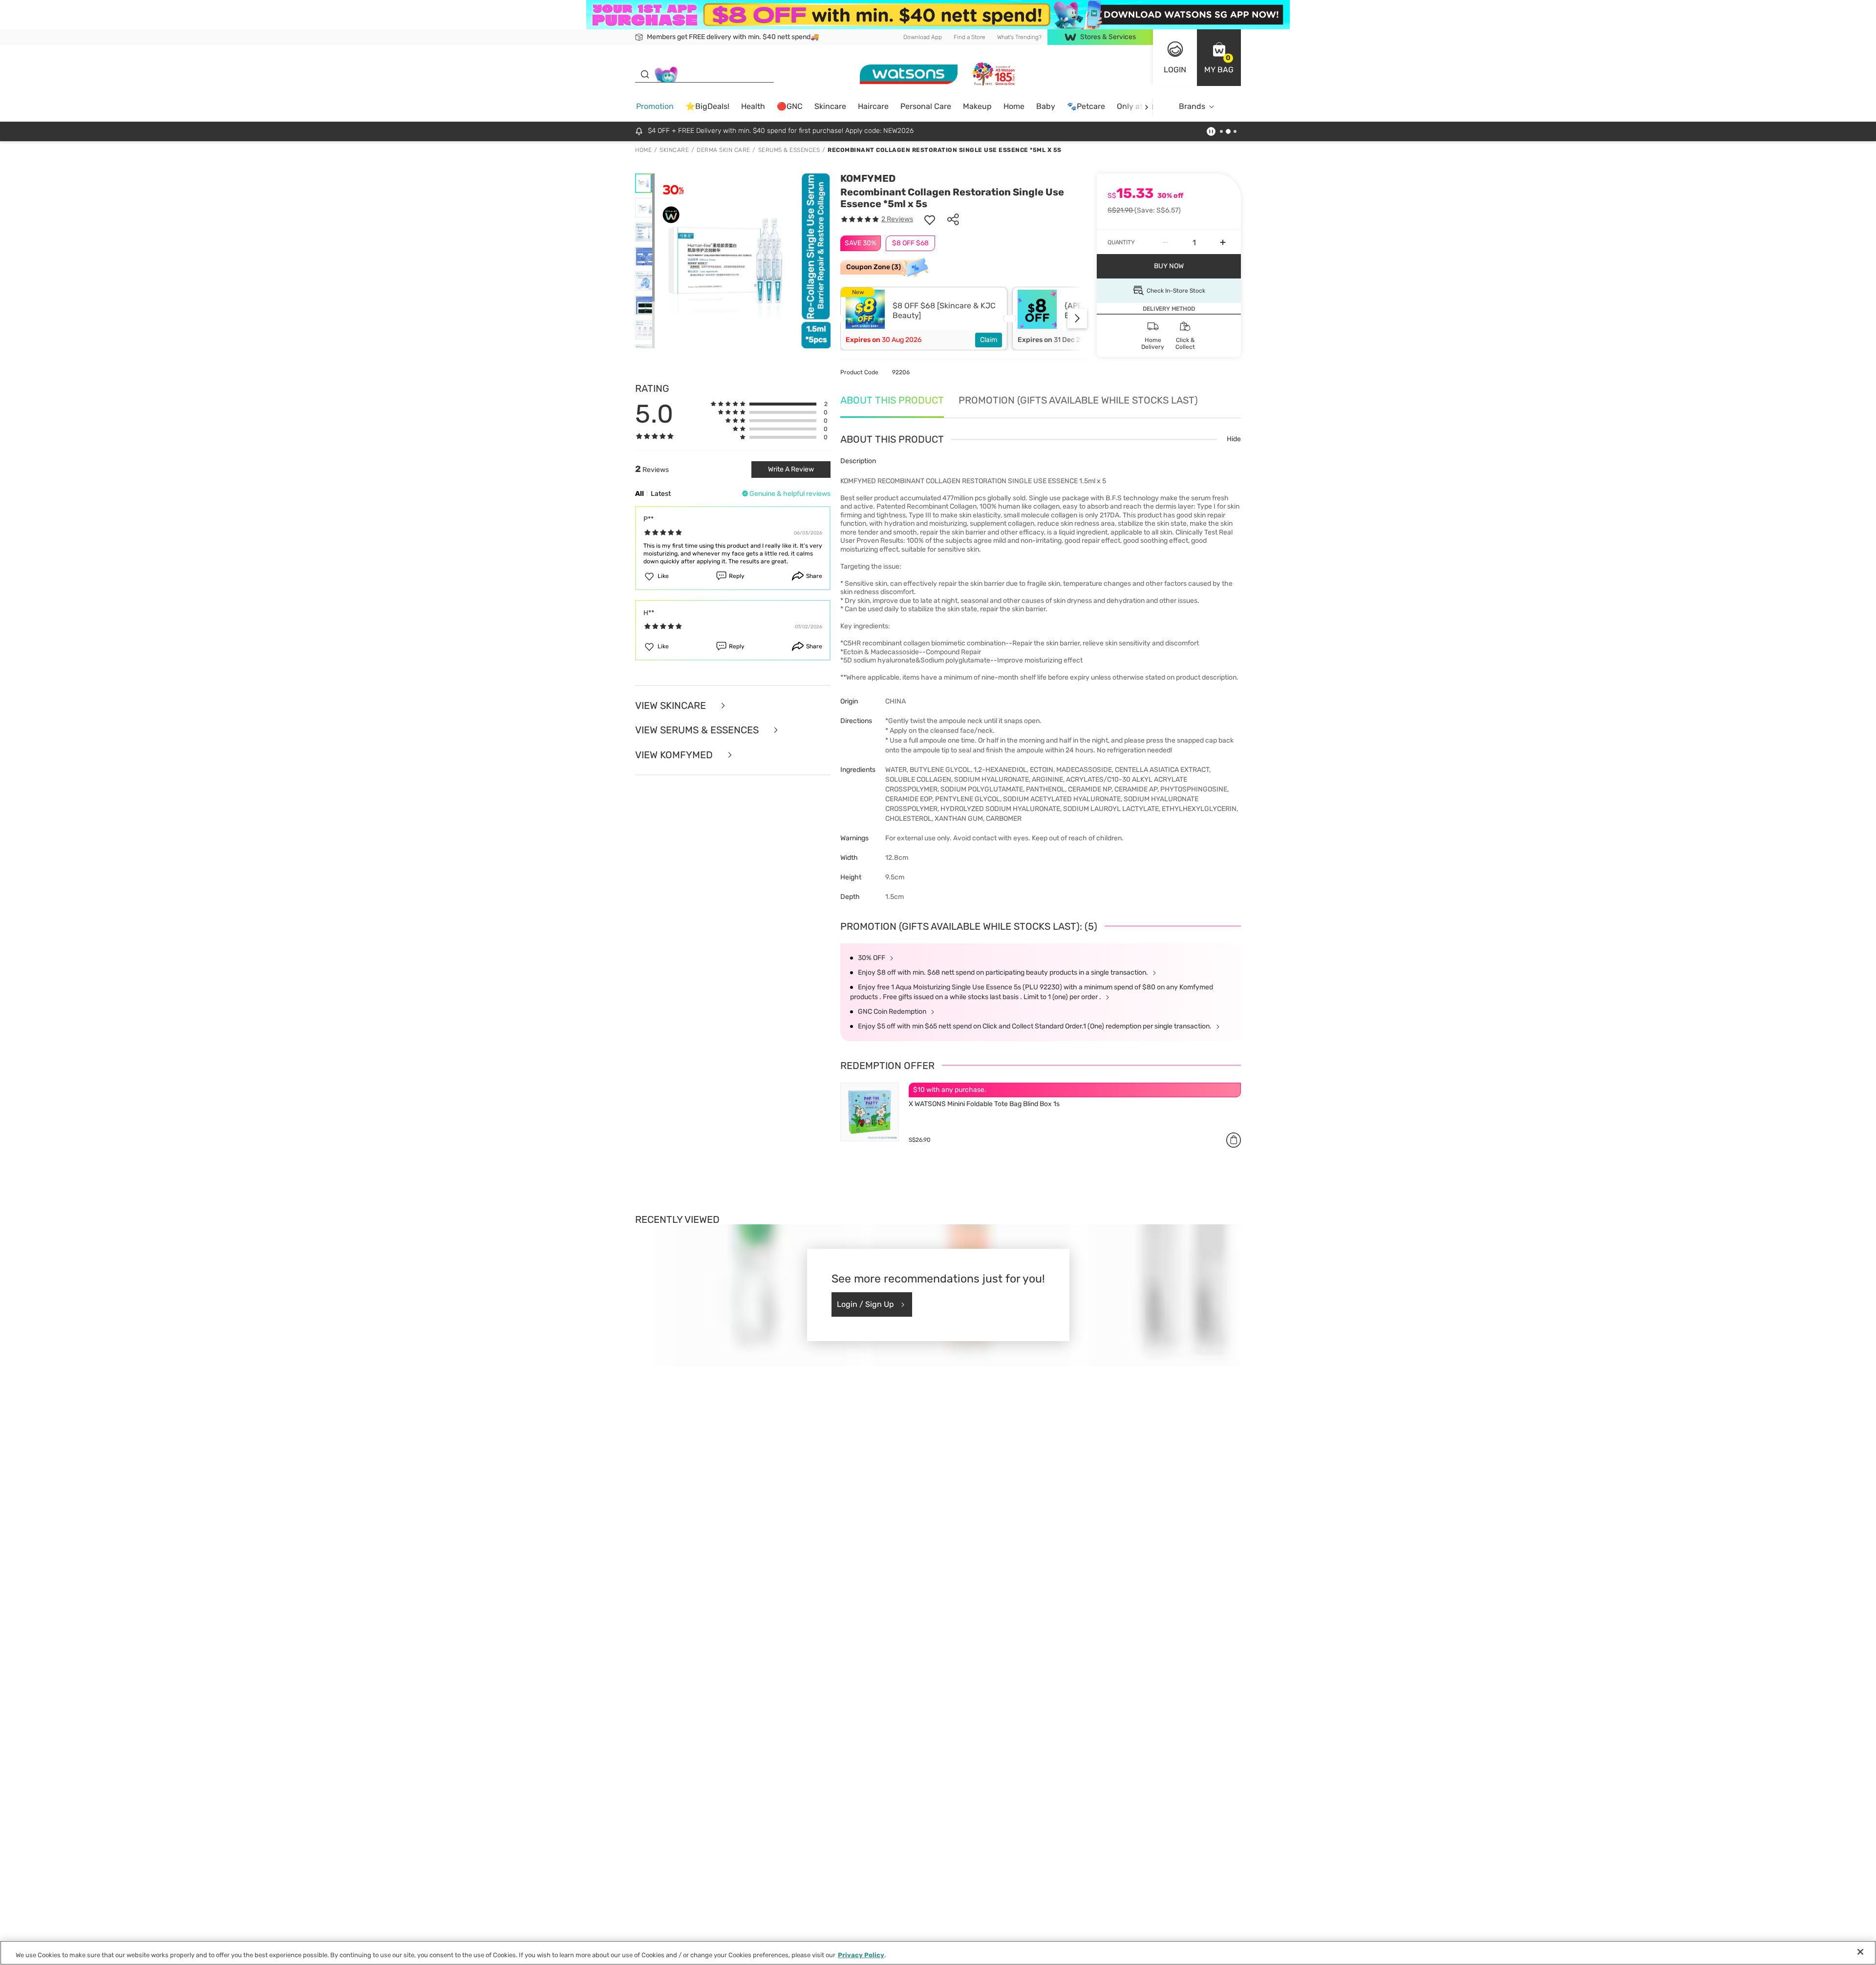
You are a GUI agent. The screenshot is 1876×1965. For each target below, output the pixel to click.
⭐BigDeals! (707, 106)
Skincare (830, 106)
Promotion (655, 106)
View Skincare (672, 706)
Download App (923, 37)
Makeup (977, 106)
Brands (1192, 106)
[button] (1219, 58)
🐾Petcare (1086, 106)
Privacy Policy (861, 1955)
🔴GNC (790, 106)
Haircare (873, 106)
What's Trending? (1019, 37)
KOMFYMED (868, 178)
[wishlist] (930, 219)
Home (1014, 106)
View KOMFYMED (675, 755)
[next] (1146, 107)
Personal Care (926, 106)
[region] (938, 1953)
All (640, 494)
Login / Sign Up (865, 1304)
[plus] (1223, 242)
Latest (661, 494)
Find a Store (970, 37)
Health (753, 106)
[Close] (1860, 1952)
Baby (1046, 106)
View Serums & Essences (698, 730)
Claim (989, 340)
